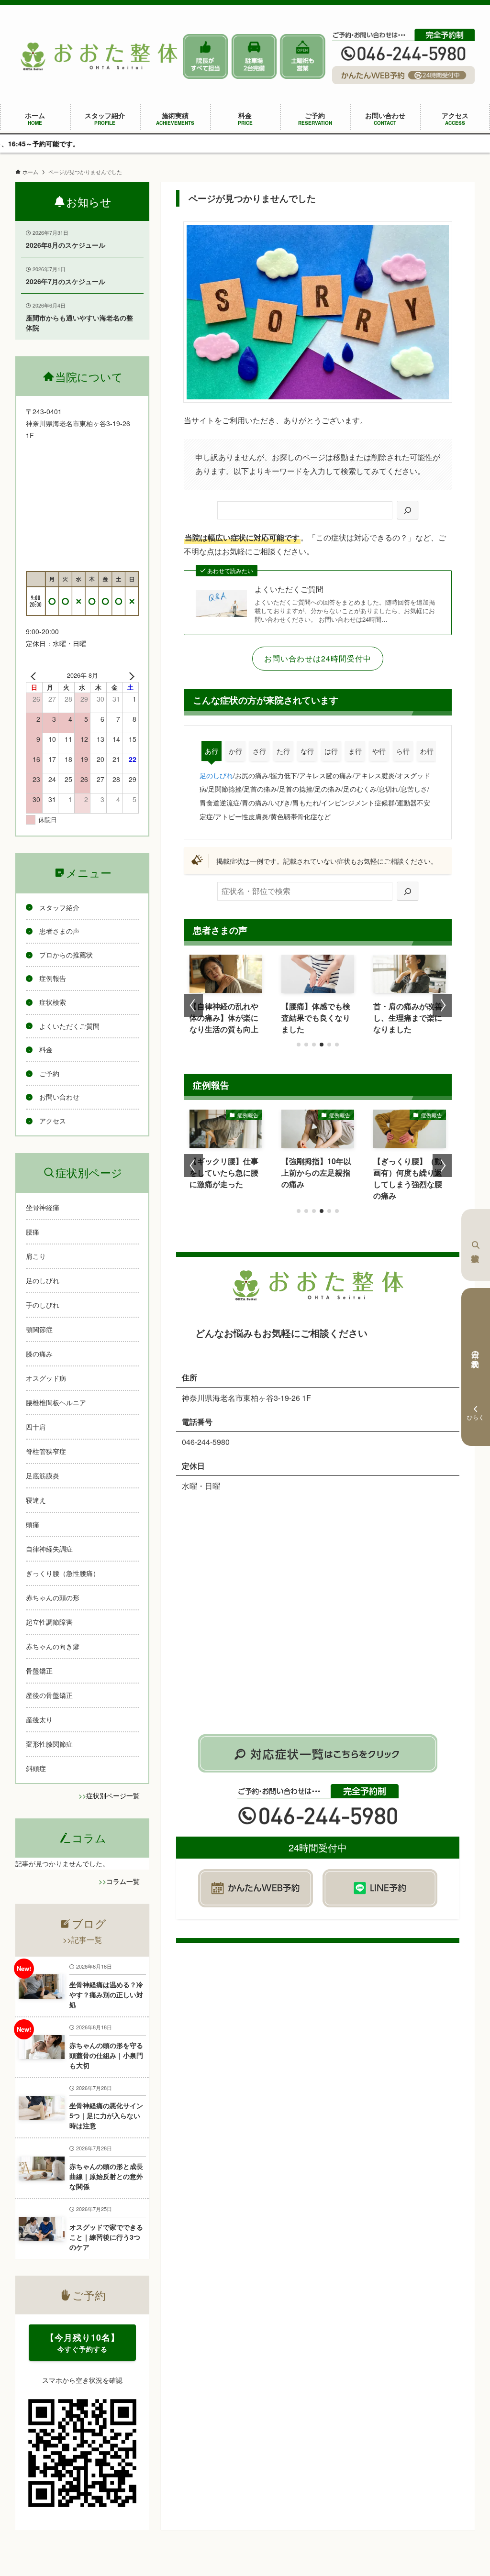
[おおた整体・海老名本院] (99, 56)
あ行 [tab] (212, 751)
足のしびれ (216, 775)
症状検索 (476, 1245)
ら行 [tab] (403, 751)
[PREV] (35, 675)
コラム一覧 (123, 1881)
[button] (299, 1045)
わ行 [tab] (427, 751)
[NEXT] (130, 675)
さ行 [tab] (259, 751)
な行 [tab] (307, 751)
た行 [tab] (283, 751)
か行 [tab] (235, 751)
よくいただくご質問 (289, 589)
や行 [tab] (379, 751)
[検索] (408, 511)
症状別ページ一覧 (113, 1795)
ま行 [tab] (355, 751)
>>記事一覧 (82, 1940)
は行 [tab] (331, 751)
